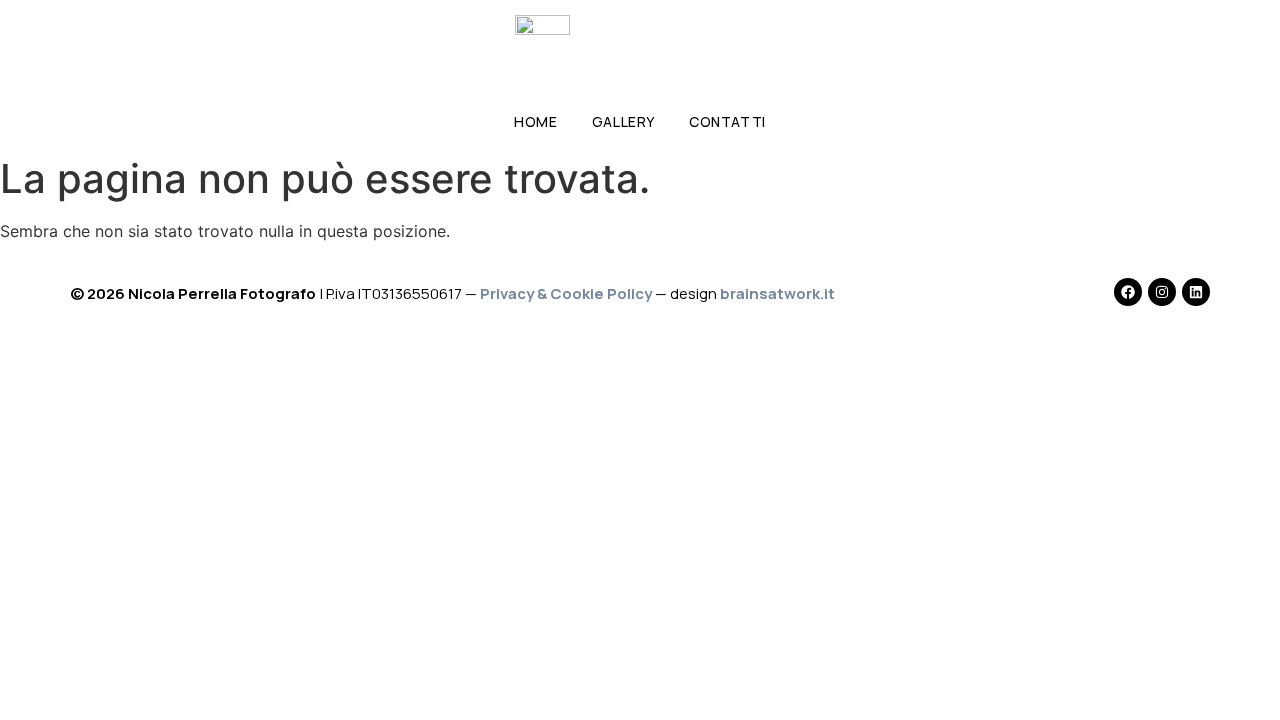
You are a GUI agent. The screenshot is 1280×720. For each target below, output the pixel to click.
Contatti (727, 121)
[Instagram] (1162, 292)
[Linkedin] (1196, 292)
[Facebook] (1128, 292)
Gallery (623, 121)
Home (535, 121)
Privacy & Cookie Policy (566, 293)
